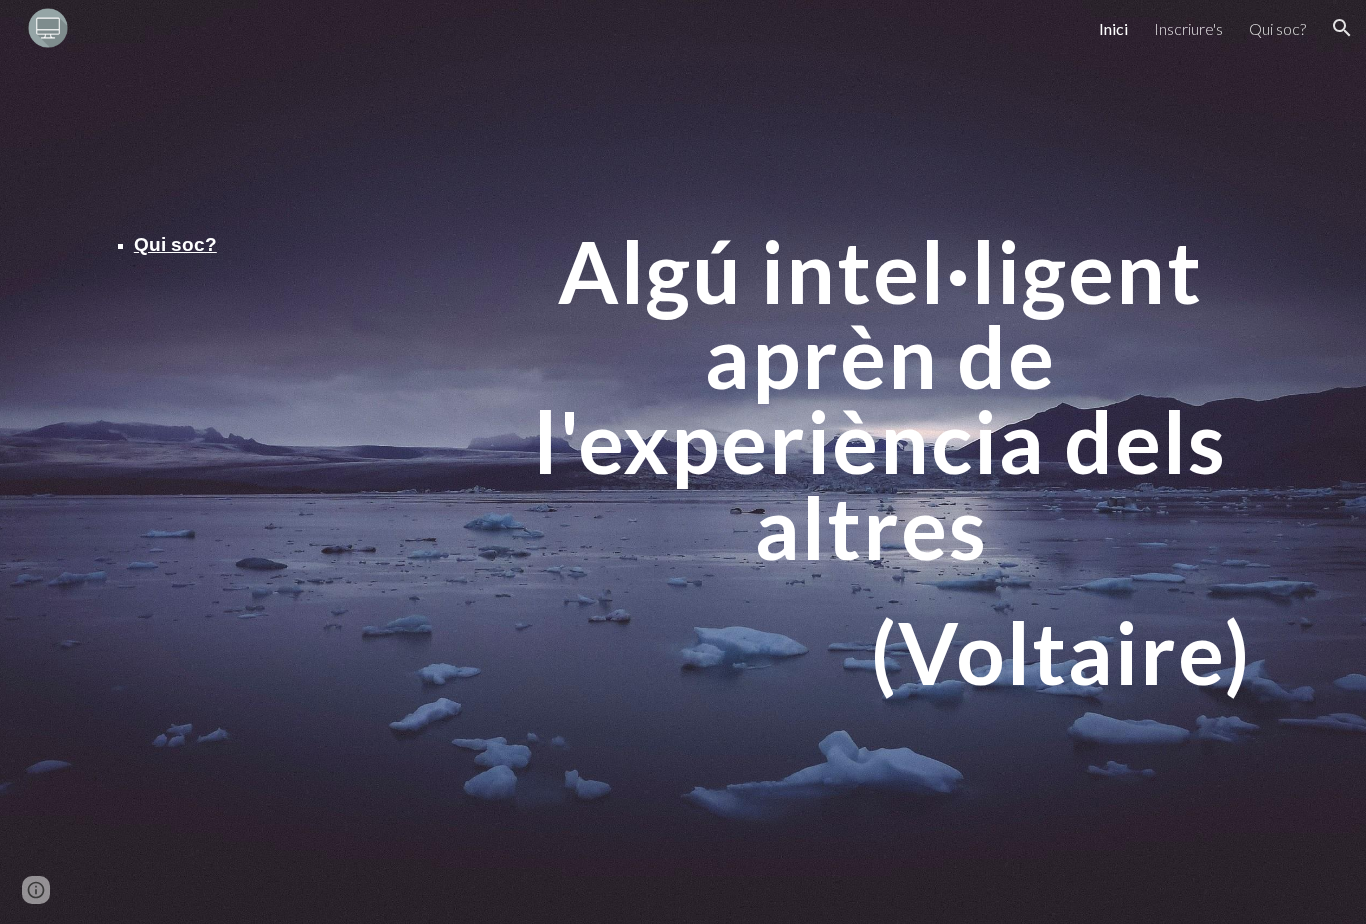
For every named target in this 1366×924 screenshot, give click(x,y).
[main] (190, 244)
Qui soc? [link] (1277, 28)
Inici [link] (1113, 28)
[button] (1342, 28)
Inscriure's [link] (1188, 28)
